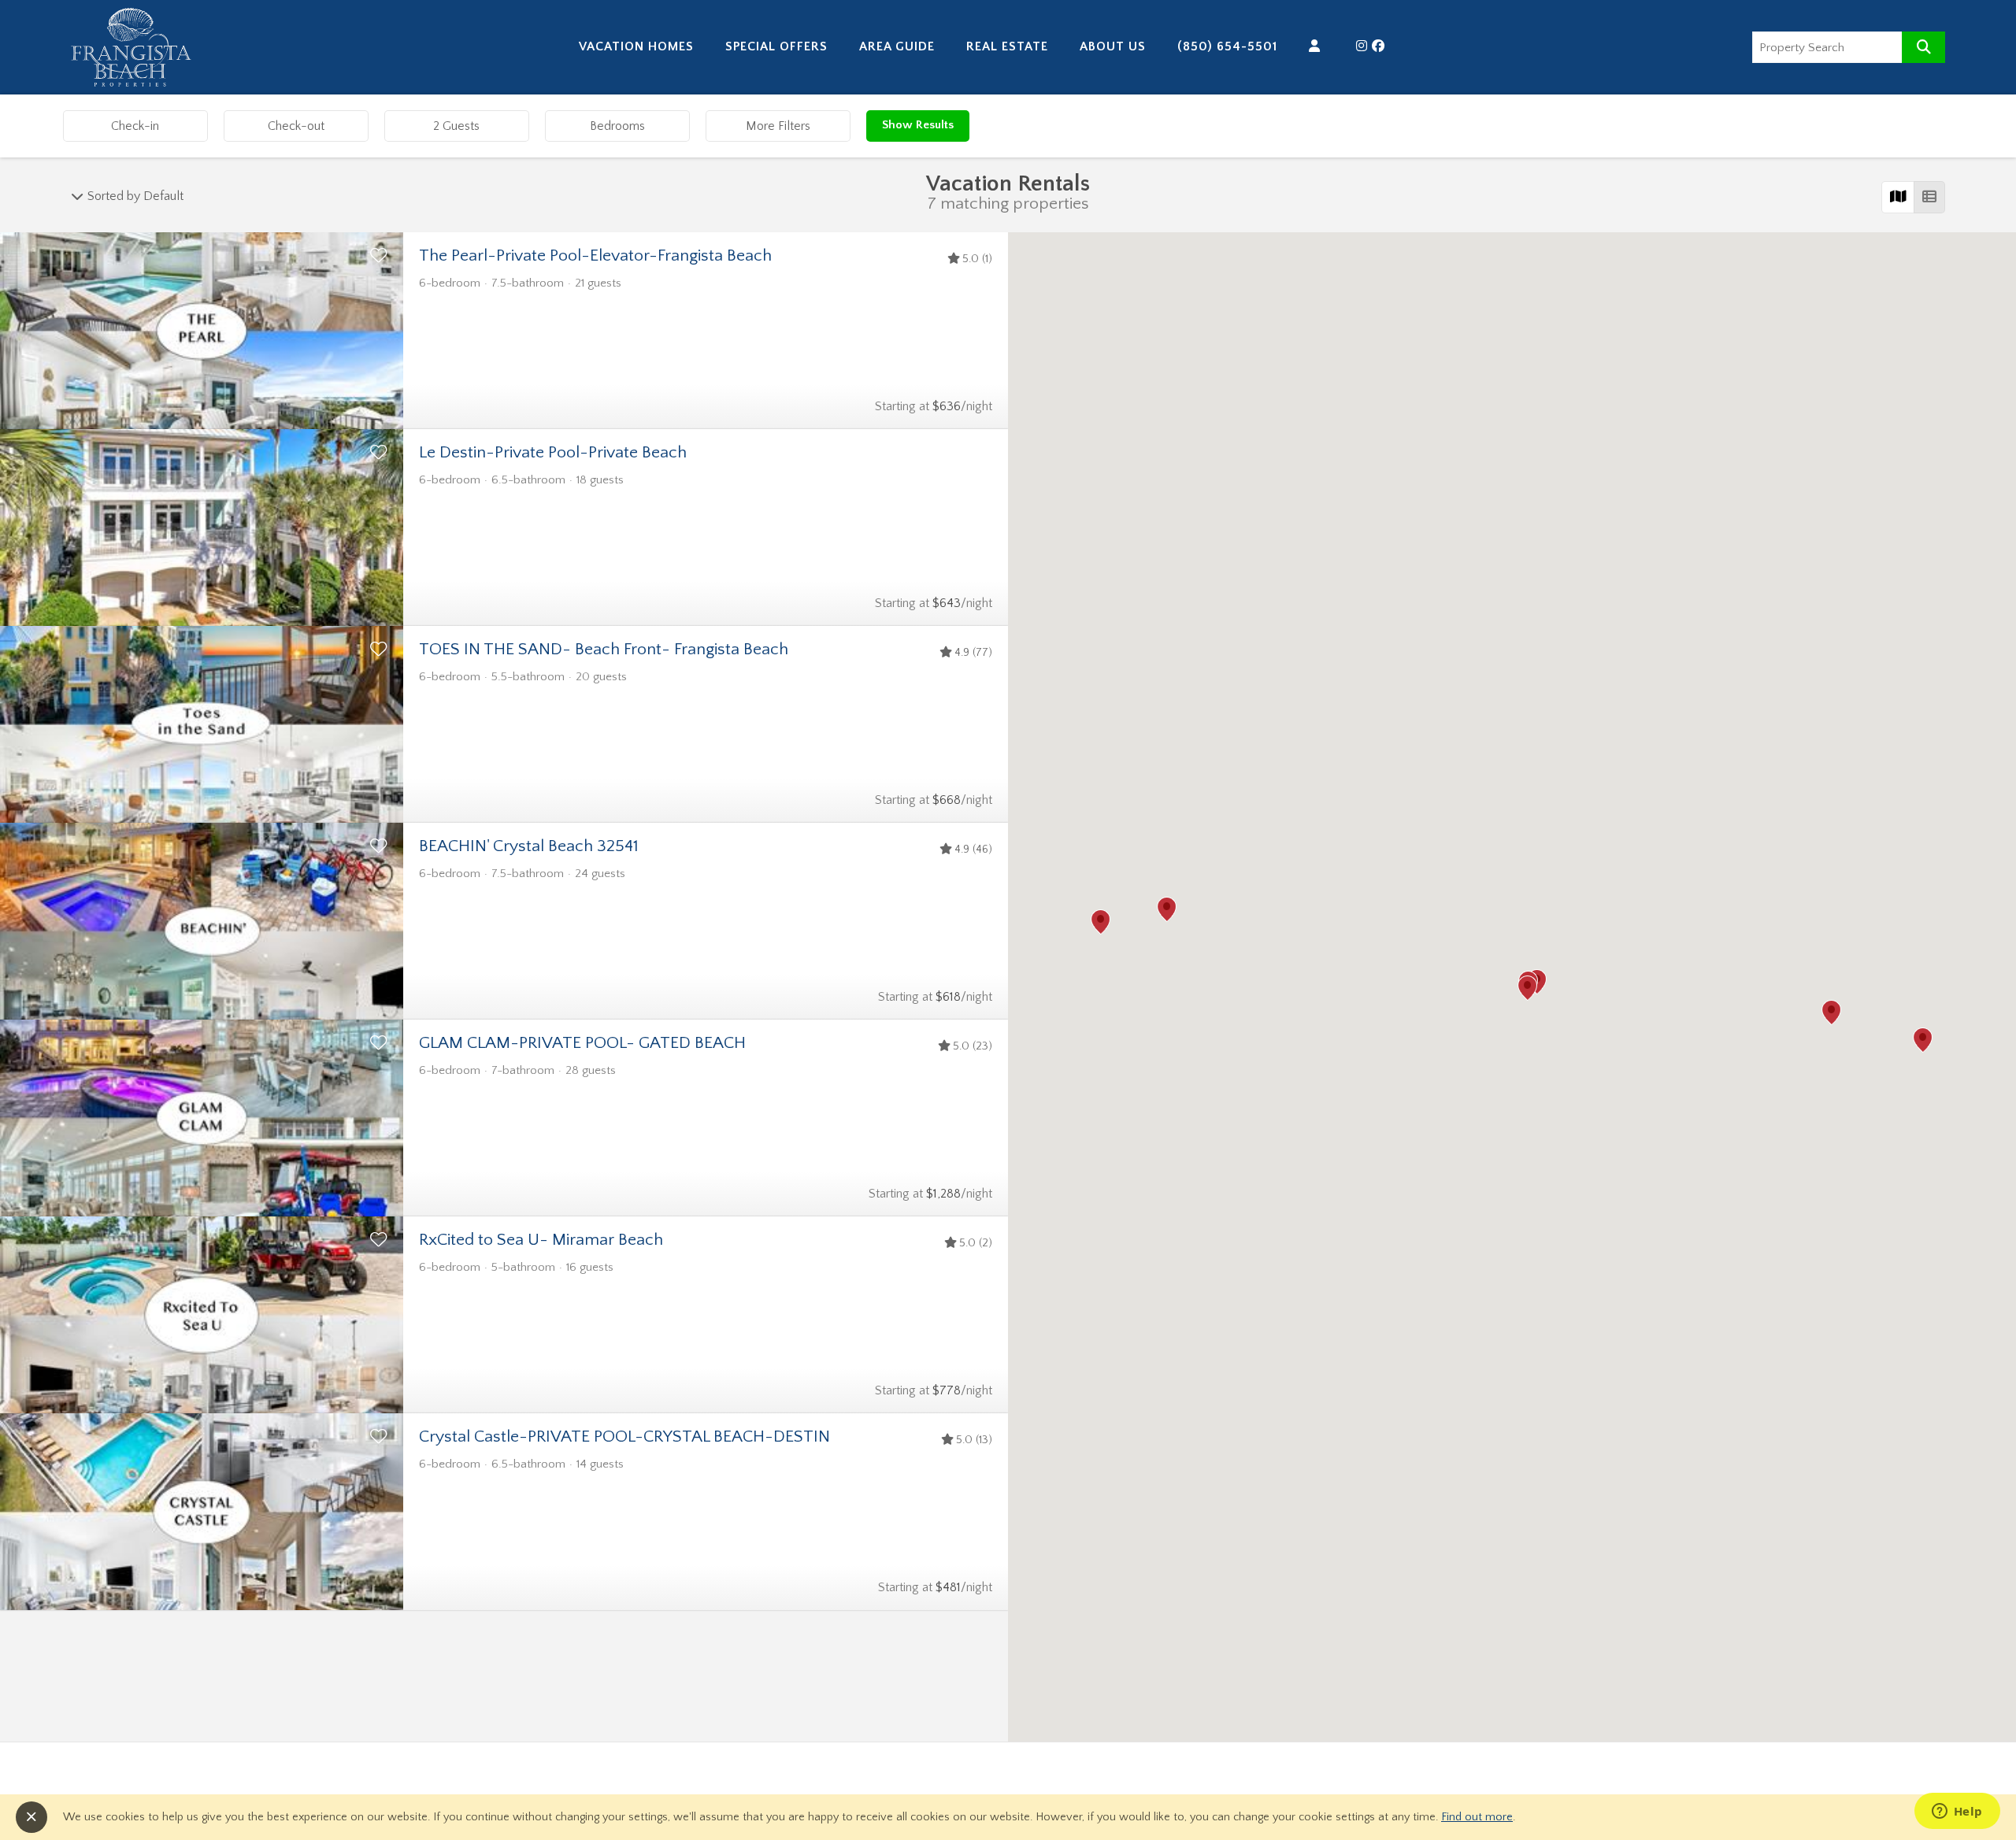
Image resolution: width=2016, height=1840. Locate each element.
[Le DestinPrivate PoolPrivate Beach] (202, 528)
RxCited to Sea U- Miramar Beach (541, 1240)
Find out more (1477, 1817)
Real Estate (1007, 46)
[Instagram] (1364, 46)
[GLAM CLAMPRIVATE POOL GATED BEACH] (202, 1118)
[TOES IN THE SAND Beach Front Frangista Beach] (202, 724)
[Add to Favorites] (379, 257)
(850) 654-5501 (1227, 46)
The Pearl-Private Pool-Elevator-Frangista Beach (595, 256)
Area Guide (897, 46)
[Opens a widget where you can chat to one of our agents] (1957, 1812)
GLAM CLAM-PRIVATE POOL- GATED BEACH (582, 1043)
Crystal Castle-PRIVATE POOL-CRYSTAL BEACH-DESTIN (624, 1437)
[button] (1527, 988)
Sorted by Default (134, 196)
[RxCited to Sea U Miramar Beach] (202, 1315)
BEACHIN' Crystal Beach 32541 (529, 846)
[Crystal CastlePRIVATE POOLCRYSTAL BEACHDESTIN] (202, 1512)
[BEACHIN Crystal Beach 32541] (202, 921)
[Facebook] (1380, 46)
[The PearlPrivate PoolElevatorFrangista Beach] (202, 331)
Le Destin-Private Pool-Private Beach (553, 453)
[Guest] (1317, 46)
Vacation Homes (636, 46)
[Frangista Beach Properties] (132, 83)
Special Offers (776, 46)
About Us (1113, 46)
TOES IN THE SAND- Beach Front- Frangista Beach (604, 650)
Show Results (918, 125)
